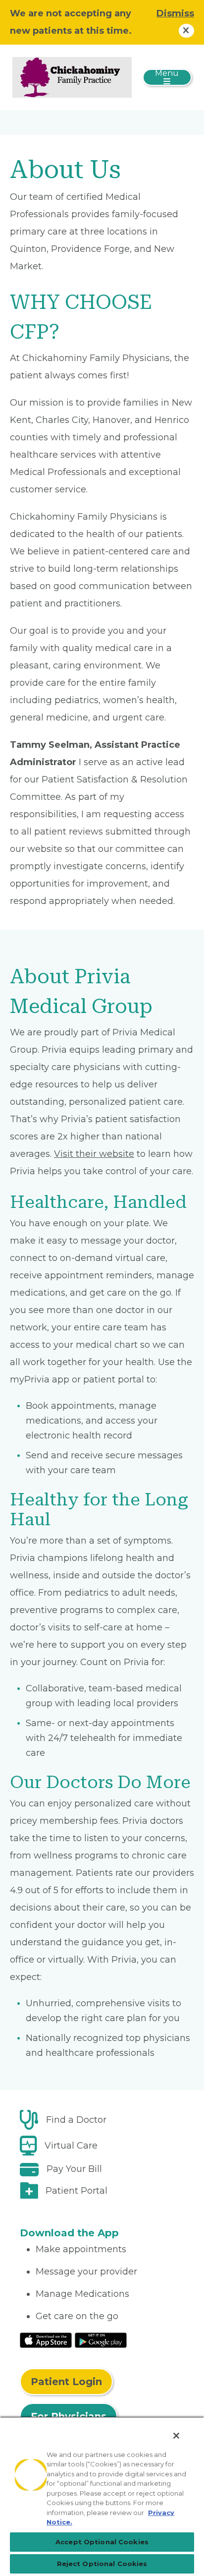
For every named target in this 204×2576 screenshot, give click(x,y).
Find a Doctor (76, 2120)
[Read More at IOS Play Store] (46, 2339)
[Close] (176, 2436)
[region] (102, 2496)
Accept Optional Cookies (102, 2542)
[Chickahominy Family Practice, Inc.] (72, 77)
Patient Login (66, 2382)
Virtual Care (71, 2146)
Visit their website (94, 1154)
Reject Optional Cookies (102, 2564)
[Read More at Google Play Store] (101, 2339)
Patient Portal (76, 2191)
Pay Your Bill (74, 2169)
